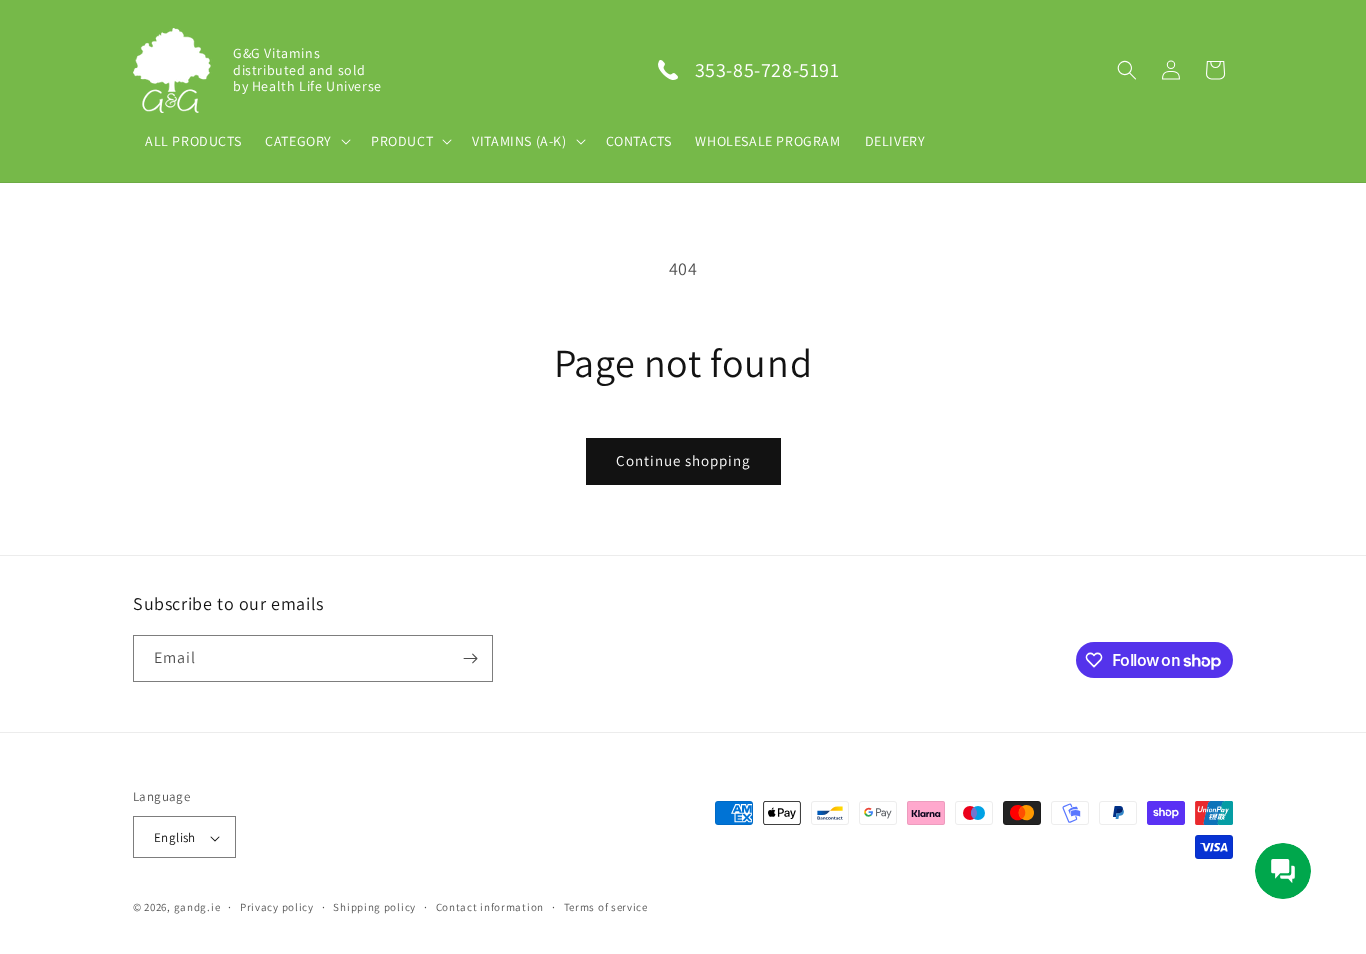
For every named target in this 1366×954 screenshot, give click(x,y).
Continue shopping (683, 460)
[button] (1127, 70)
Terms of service (606, 907)
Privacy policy (277, 907)
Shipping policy (374, 907)
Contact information (490, 907)
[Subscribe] (470, 658)
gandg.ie (197, 908)
